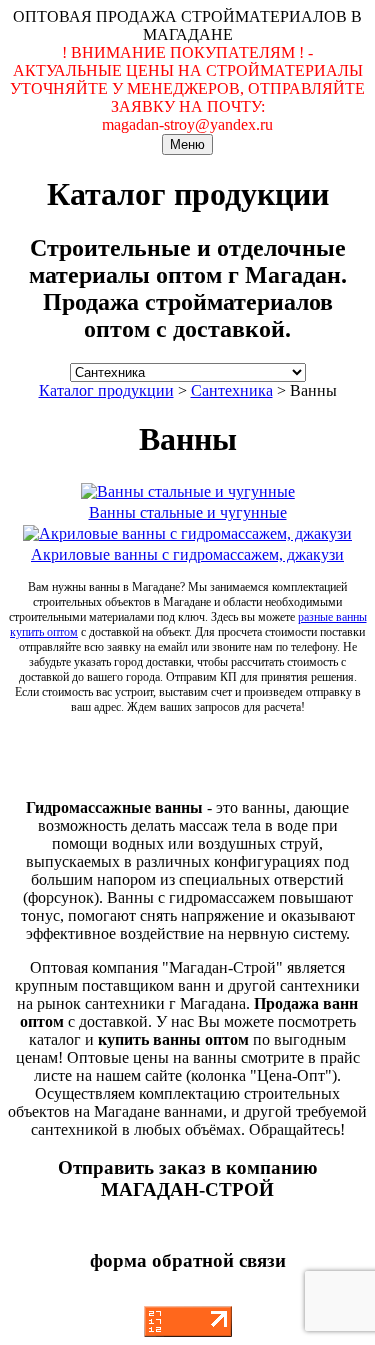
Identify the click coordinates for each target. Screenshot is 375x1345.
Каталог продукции (106, 390)
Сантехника (232, 390)
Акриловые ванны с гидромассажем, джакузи (187, 554)
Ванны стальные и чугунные (188, 512)
